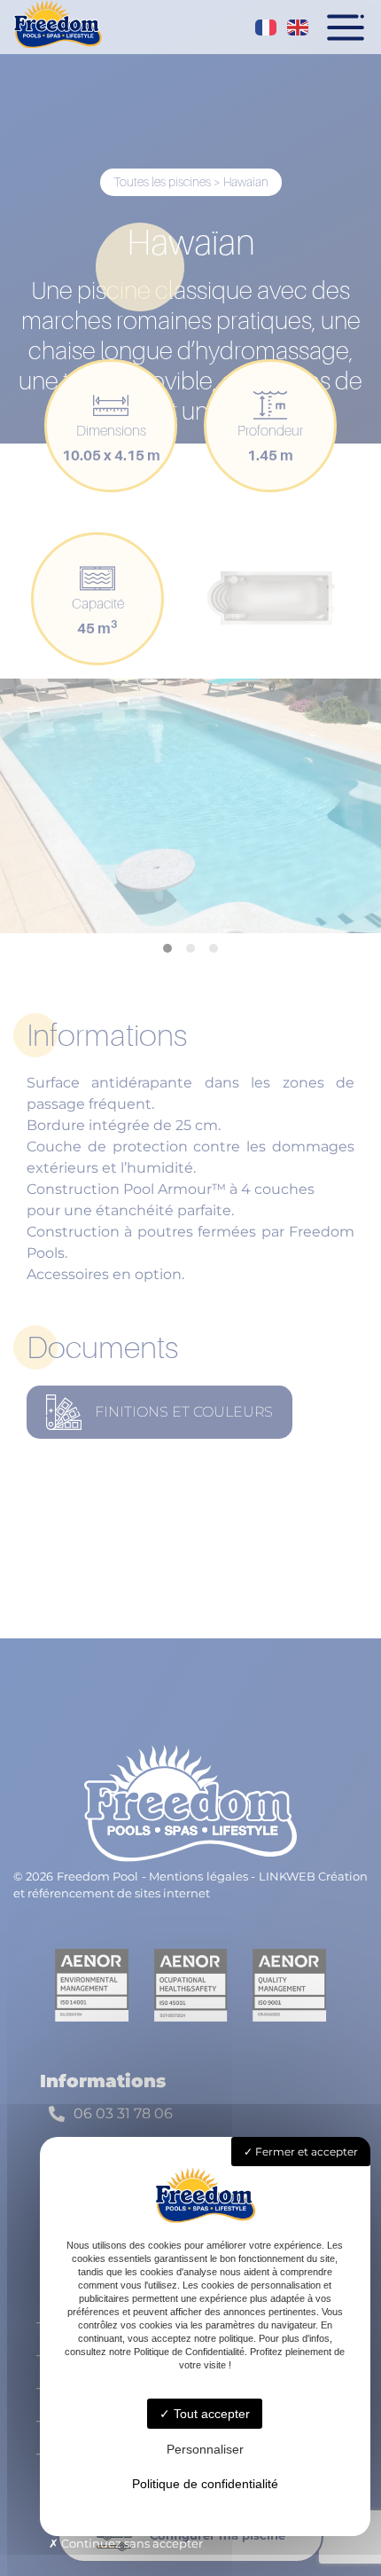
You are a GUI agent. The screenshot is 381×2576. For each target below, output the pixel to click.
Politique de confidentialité (205, 2484)
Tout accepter (210, 2414)
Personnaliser (205, 2449)
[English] (299, 27)
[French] (267, 27)
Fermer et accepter (305, 2152)
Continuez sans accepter (131, 2543)
